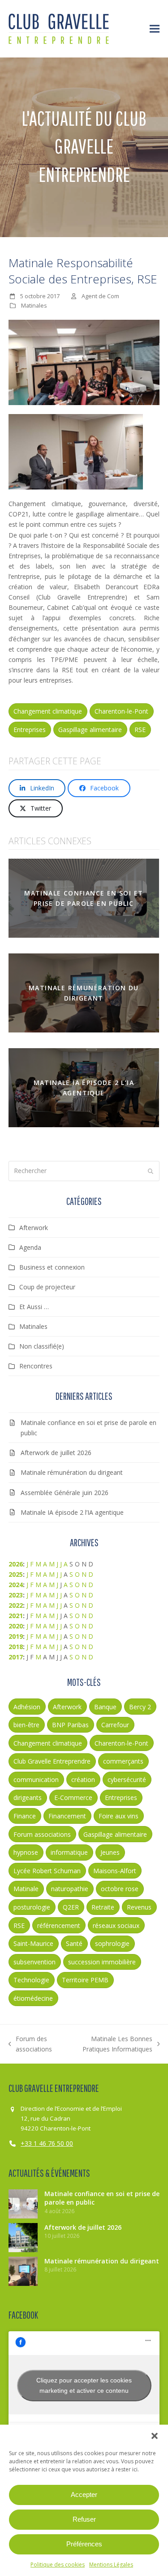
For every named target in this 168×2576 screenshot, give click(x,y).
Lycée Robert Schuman (47, 1871)
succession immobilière (102, 1962)
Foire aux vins (118, 1816)
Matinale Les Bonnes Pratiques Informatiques (110, 2044)
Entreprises (30, 730)
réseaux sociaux (116, 1925)
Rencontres (36, 1366)
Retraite (103, 1907)
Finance (25, 1816)
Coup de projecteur (47, 1287)
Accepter (84, 2494)
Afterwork (34, 1228)
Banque (105, 1707)
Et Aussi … (34, 1307)
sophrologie (112, 1943)
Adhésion (27, 1707)
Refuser (84, 2519)
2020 (16, 1626)
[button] (155, 2436)
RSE (140, 730)
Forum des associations (30, 2044)
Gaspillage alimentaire (90, 730)
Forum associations (42, 1834)
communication (36, 1780)
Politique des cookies (58, 2565)
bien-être (26, 1725)
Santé (74, 1943)
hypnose (26, 1852)
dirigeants (28, 1797)
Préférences (84, 2544)
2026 (16, 1564)
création (83, 1780)
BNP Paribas (70, 1725)
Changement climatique (48, 711)
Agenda (30, 1247)
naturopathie (70, 1889)
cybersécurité (127, 1780)
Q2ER (71, 1907)
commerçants (123, 1761)
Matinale (26, 1889)
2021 (16, 1616)
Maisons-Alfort (115, 1871)
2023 (16, 1595)
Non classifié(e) (42, 1346)
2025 (16, 1574)
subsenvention (34, 1962)
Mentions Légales (111, 2565)
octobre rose (120, 1889)
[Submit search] (151, 1171)
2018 (16, 1647)
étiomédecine (33, 1998)
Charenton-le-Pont (121, 711)
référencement (59, 1925)
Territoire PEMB (85, 1980)
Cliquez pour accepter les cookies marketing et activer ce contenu (84, 2385)
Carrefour (115, 1725)
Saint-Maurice (33, 1943)
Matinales (34, 305)
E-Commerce (73, 1797)
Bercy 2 (140, 1707)
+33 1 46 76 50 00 (47, 2143)
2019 (16, 1636)
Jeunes (110, 1852)
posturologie (32, 1907)
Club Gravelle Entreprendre (52, 1761)
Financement (67, 1816)
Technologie (31, 1980)
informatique (69, 1852)
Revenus (139, 1907)
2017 (16, 1657)
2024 (16, 1585)
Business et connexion (52, 1267)
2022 (16, 1605)
